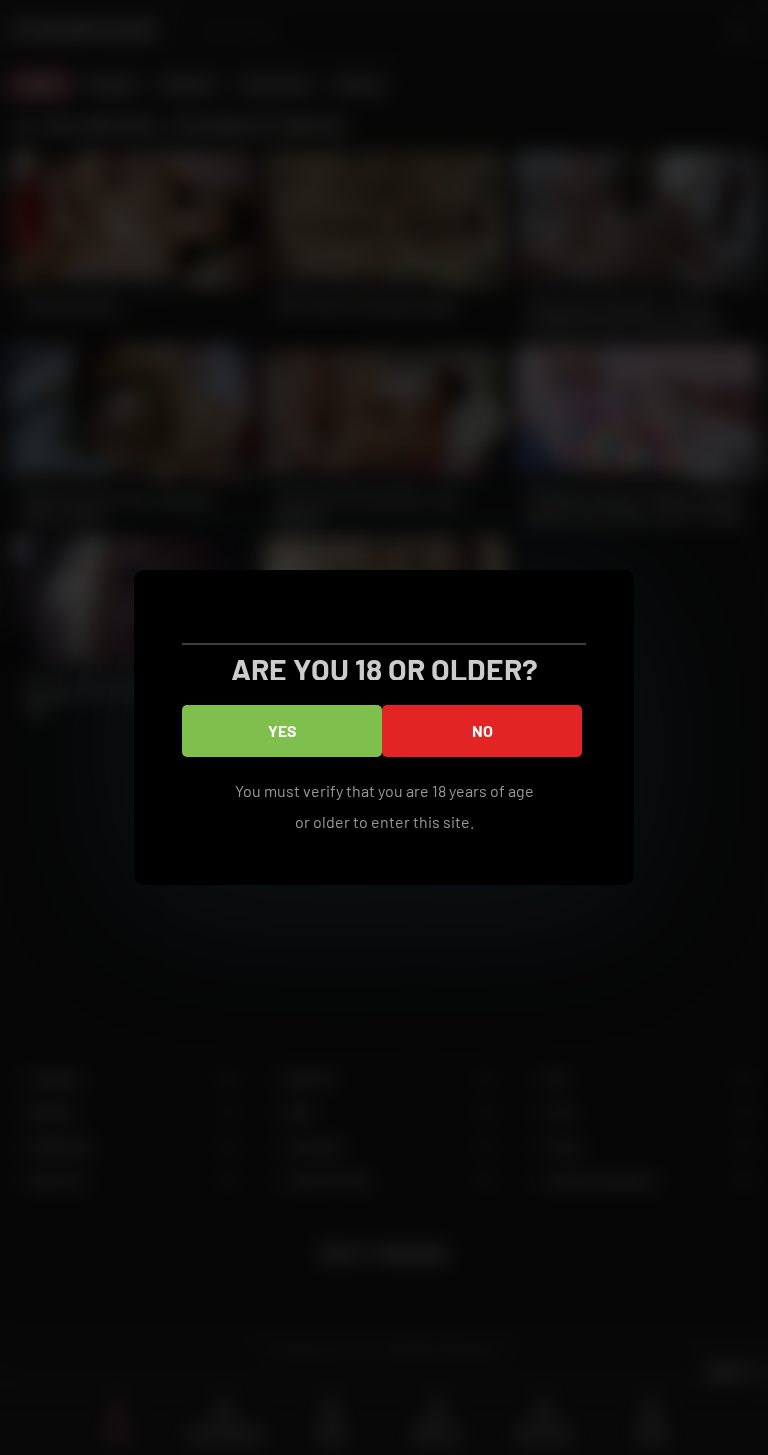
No (482, 730)
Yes (282, 730)
